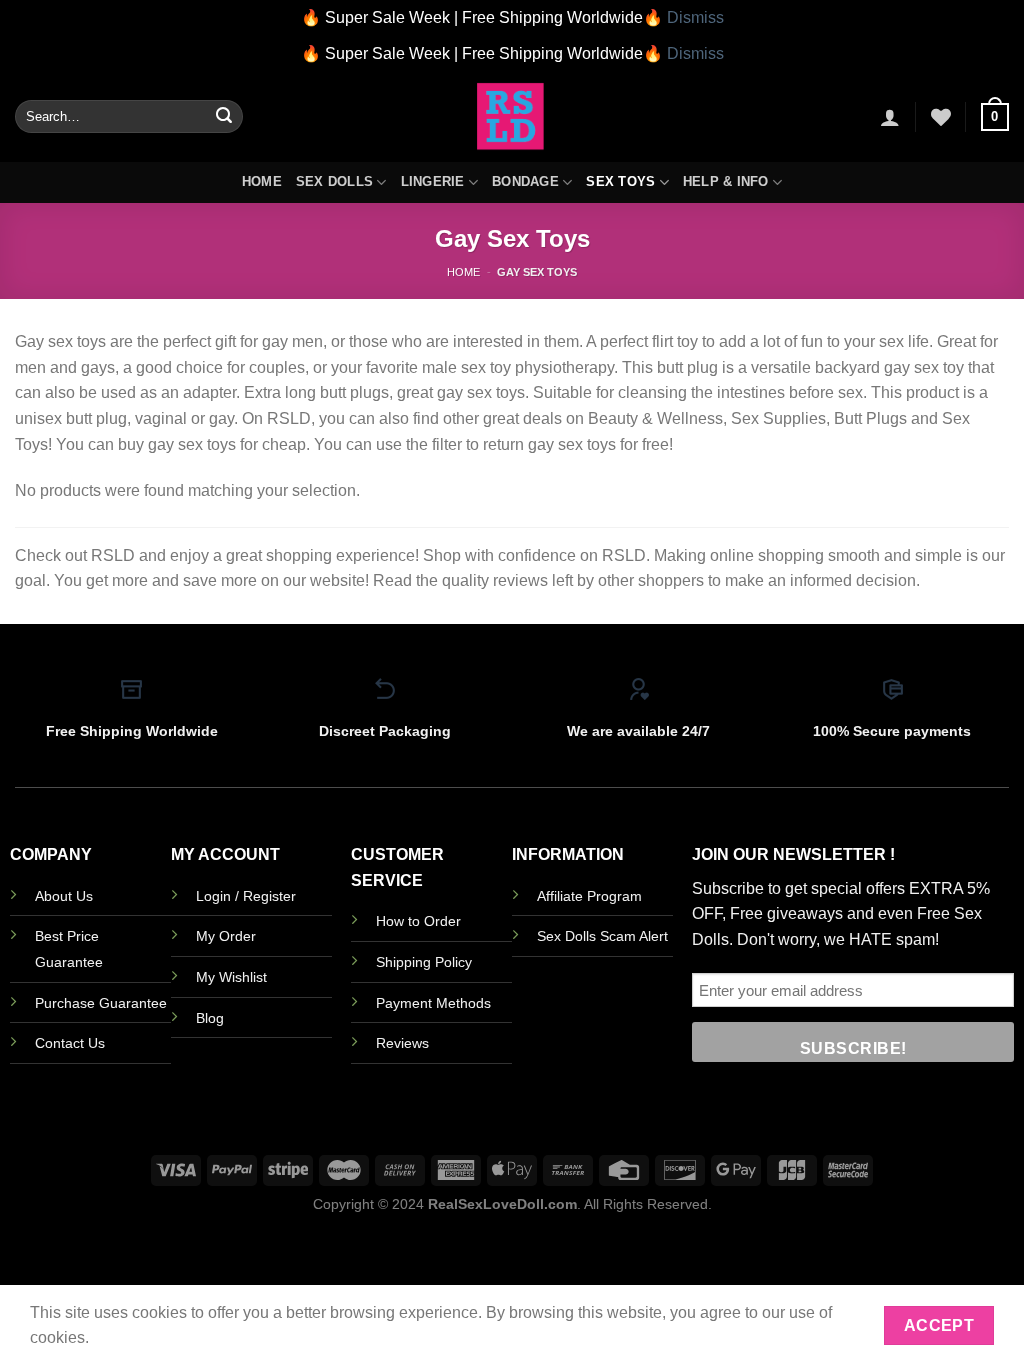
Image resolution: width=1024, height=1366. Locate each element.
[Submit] (224, 117)
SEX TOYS (620, 181)
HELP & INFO (726, 181)
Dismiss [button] (695, 17)
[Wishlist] (941, 117)
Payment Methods (433, 1003)
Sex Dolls (334, 181)
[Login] (890, 117)
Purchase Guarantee (101, 1003)
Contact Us (70, 1043)
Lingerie (433, 181)
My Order (226, 936)
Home (262, 181)
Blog (210, 1018)
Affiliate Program (589, 896)
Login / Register (246, 896)
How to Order (418, 921)
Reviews (402, 1043)
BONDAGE (525, 181)
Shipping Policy (424, 962)
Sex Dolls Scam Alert (602, 936)
